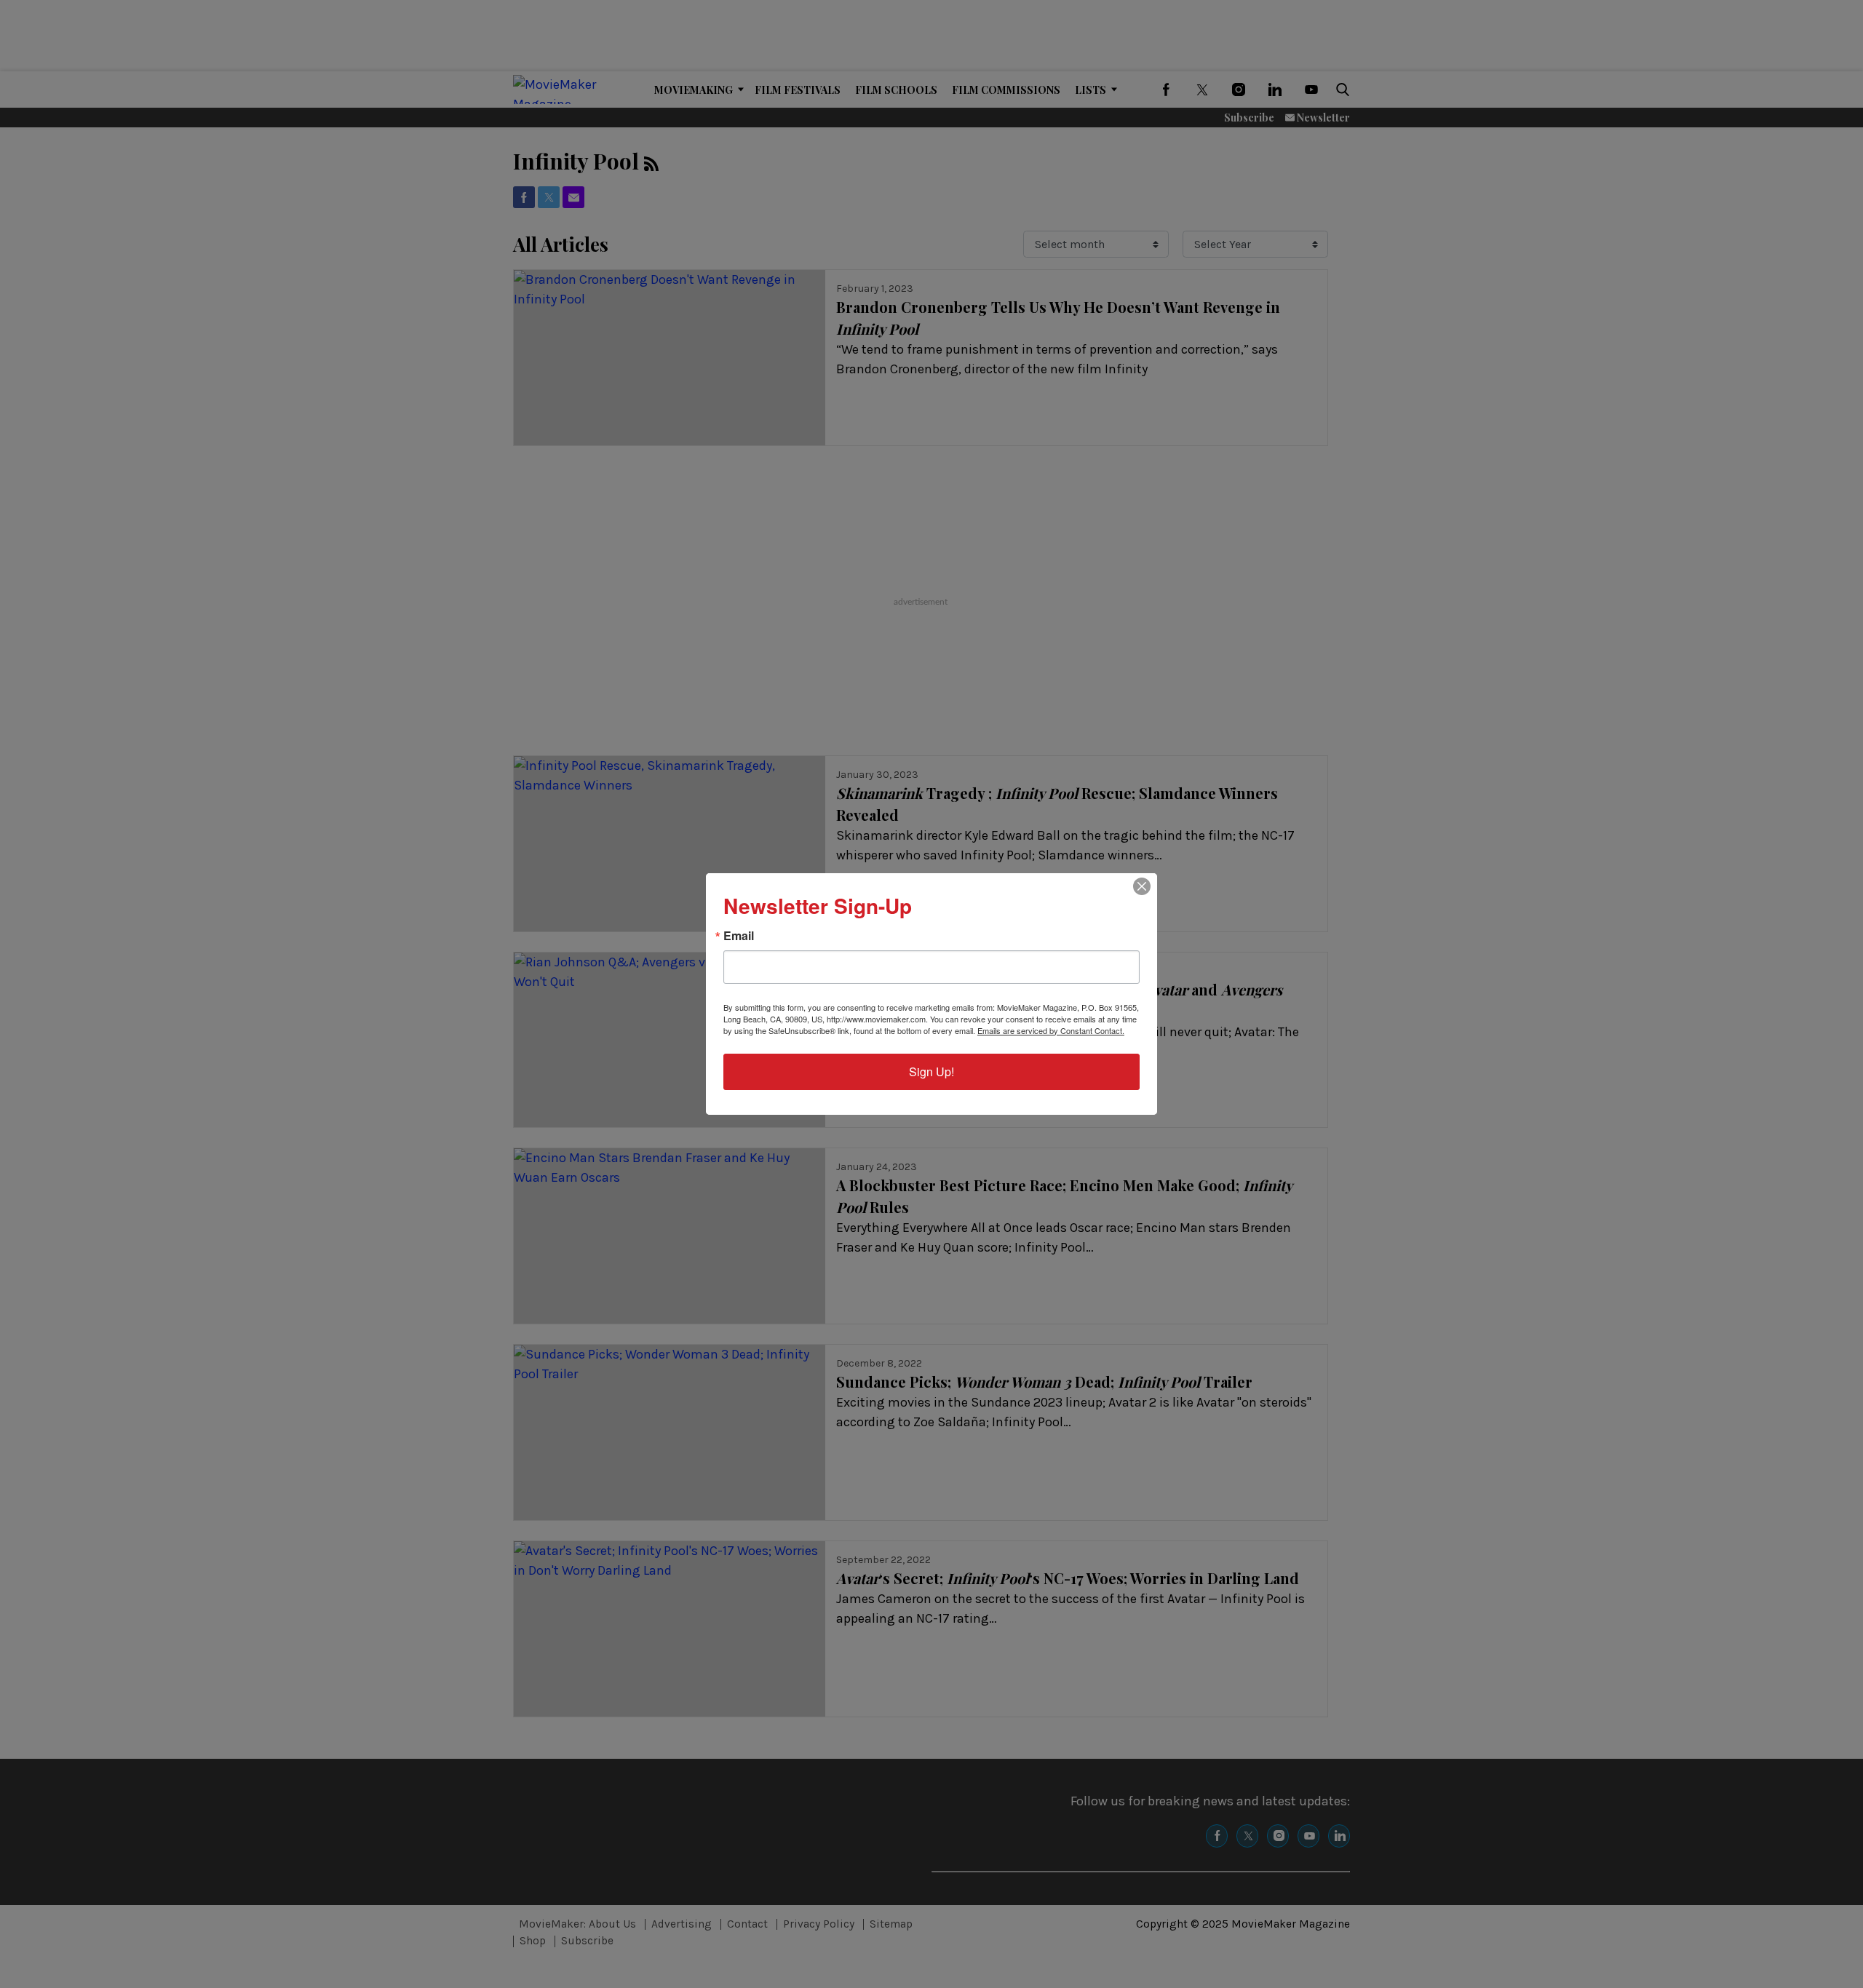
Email (739, 936)
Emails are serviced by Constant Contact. (1051, 1030)
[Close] (1142, 886)
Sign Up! (931, 1071)
